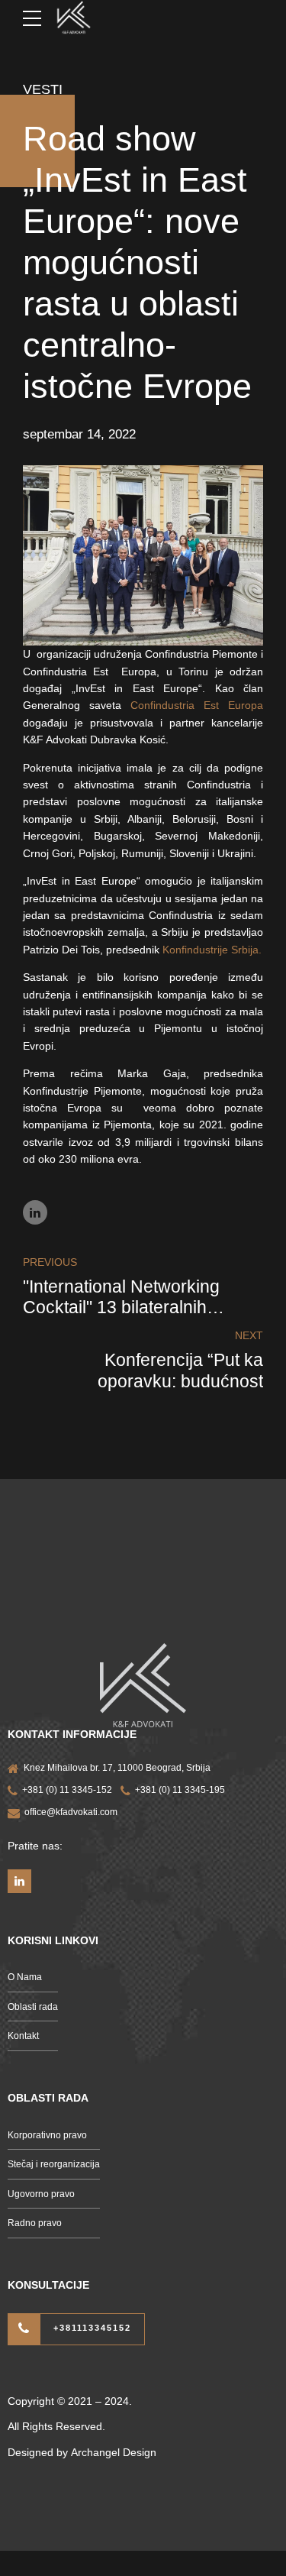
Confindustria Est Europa (197, 705)
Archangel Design (114, 2452)
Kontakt (23, 2036)
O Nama (25, 1977)
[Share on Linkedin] (35, 1212)
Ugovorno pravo (41, 2194)
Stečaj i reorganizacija (54, 2164)
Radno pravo (35, 2223)
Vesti (43, 89)
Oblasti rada (33, 2007)
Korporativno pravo (47, 2135)
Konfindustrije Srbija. (212, 950)
